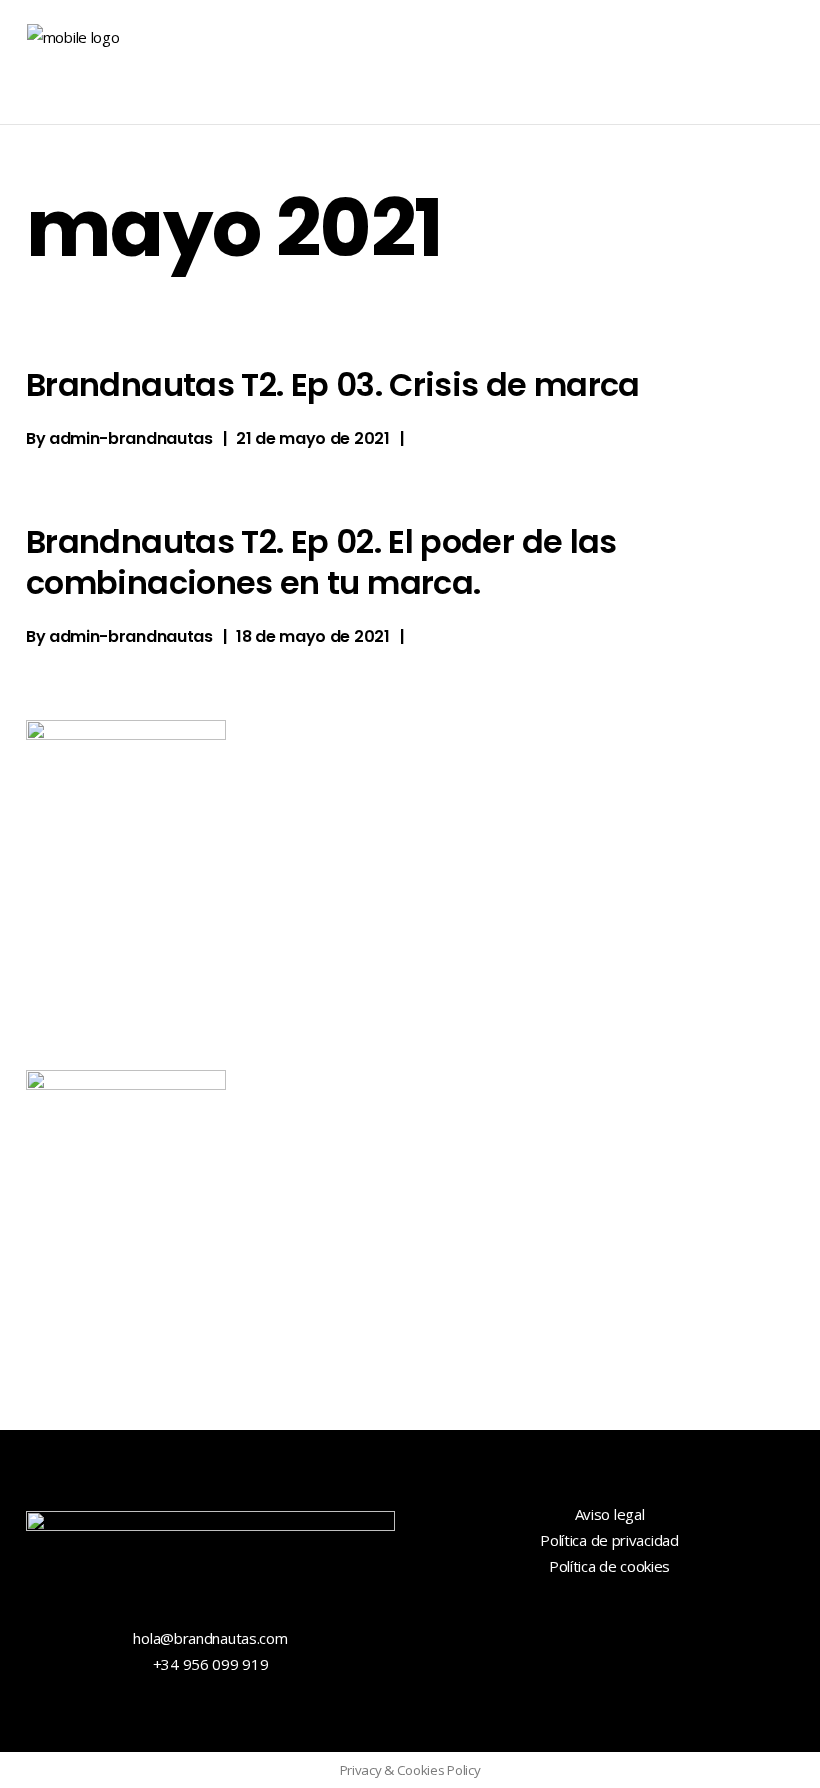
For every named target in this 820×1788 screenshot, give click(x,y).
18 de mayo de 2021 (312, 636)
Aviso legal (610, 1514)
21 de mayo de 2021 (312, 438)
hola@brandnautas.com (210, 1638)
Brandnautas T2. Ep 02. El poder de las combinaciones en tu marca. (321, 561)
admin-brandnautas (131, 438)
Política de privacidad (609, 1540)
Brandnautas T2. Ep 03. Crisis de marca (333, 384)
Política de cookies (609, 1566)
